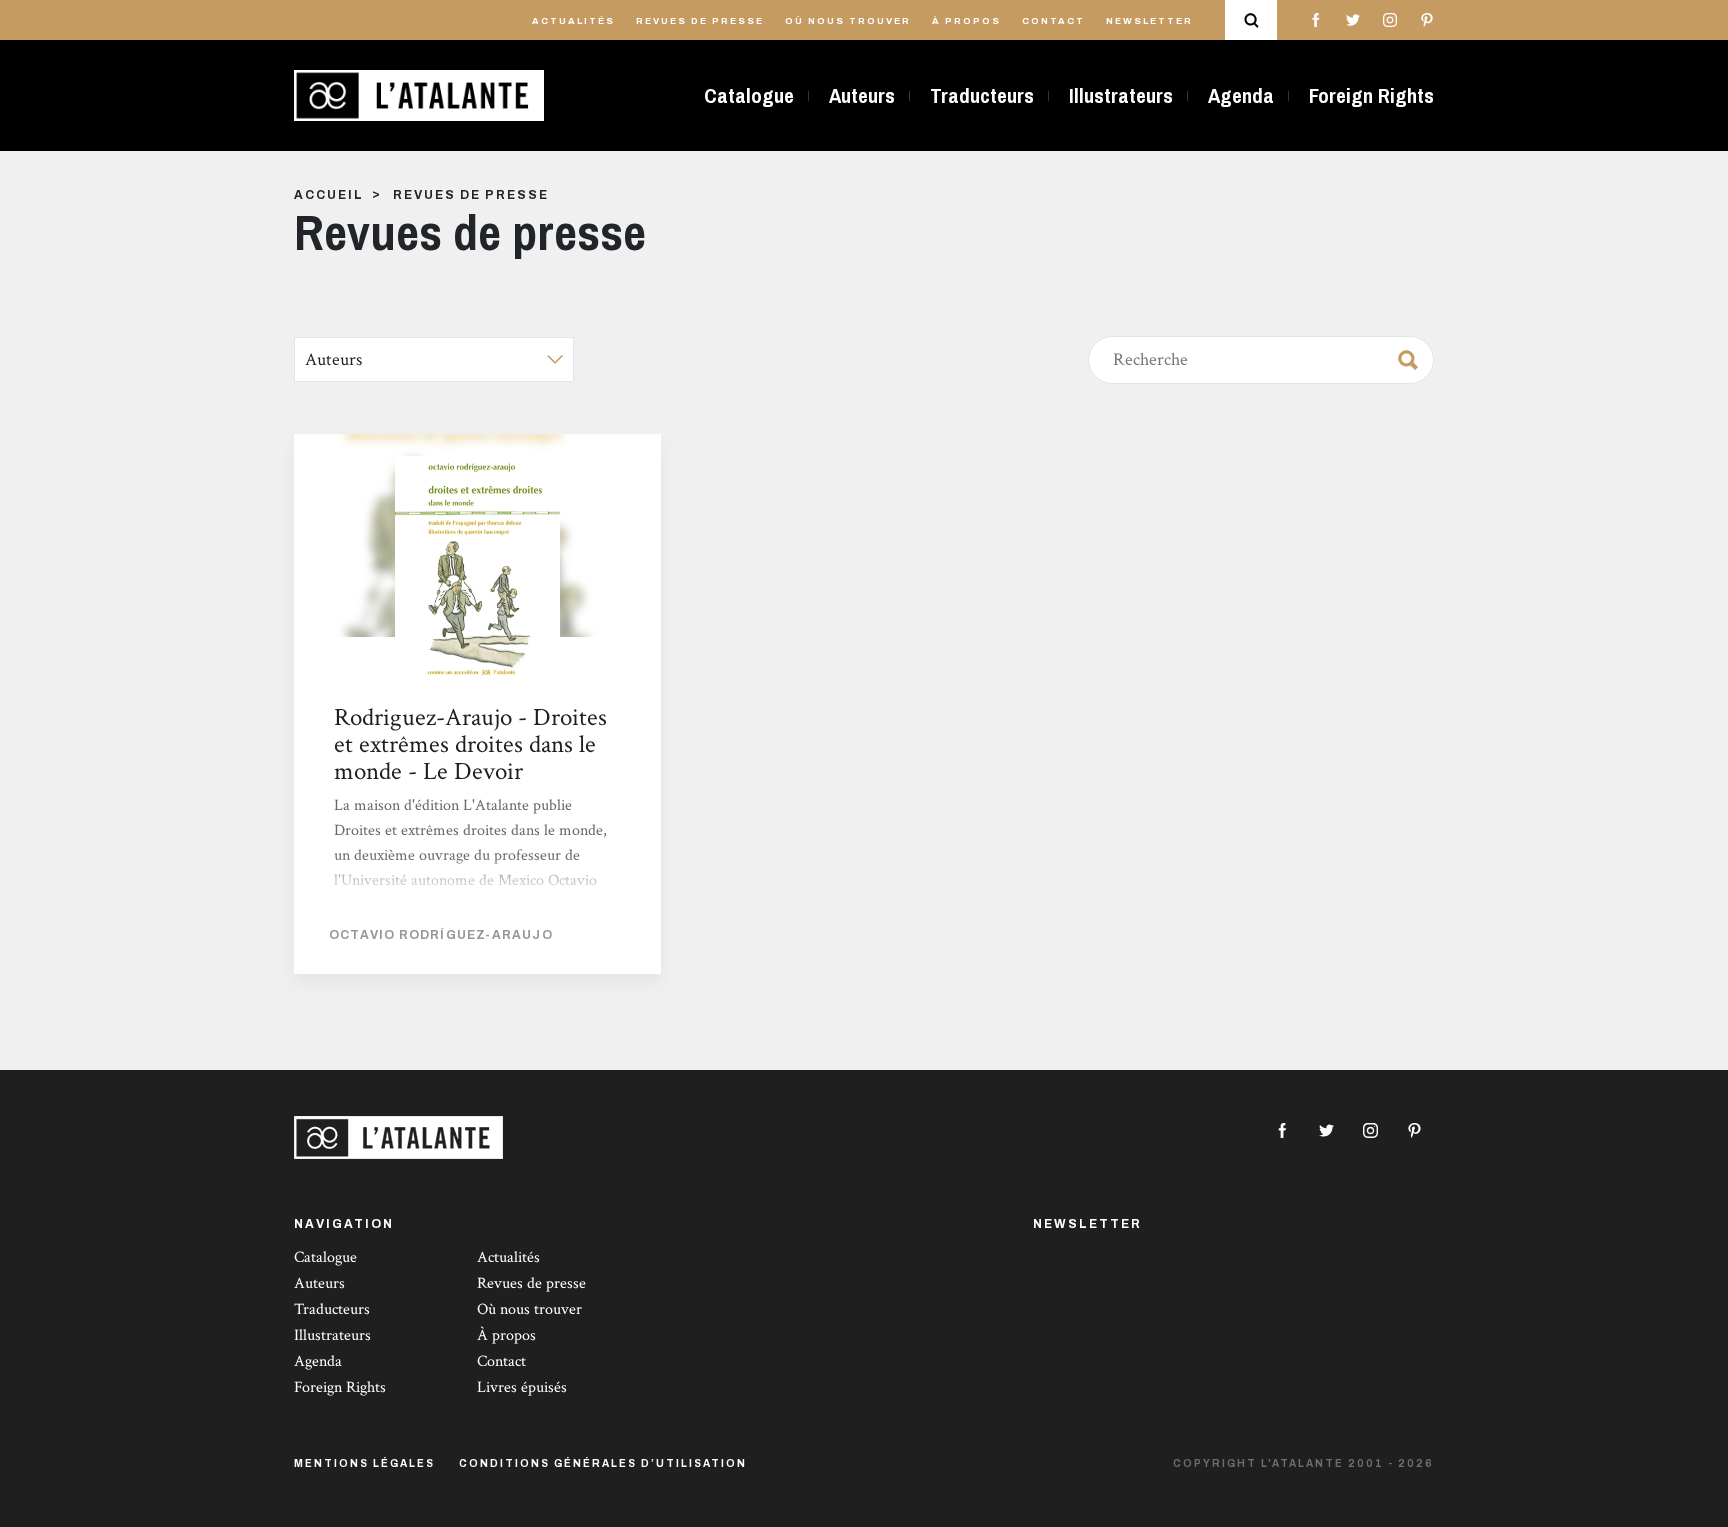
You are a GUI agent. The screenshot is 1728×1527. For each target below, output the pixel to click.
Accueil (329, 195)
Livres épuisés (522, 1387)
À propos (966, 21)
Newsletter (1149, 21)
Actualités (573, 21)
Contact (1053, 21)
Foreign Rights (1371, 95)
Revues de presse (700, 21)
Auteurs (862, 95)
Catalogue (749, 95)
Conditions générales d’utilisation (603, 1463)
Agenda (1241, 95)
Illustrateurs (1121, 95)
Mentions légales (364, 1463)
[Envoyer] (1402, 356)
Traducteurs (982, 95)
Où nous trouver (848, 21)
